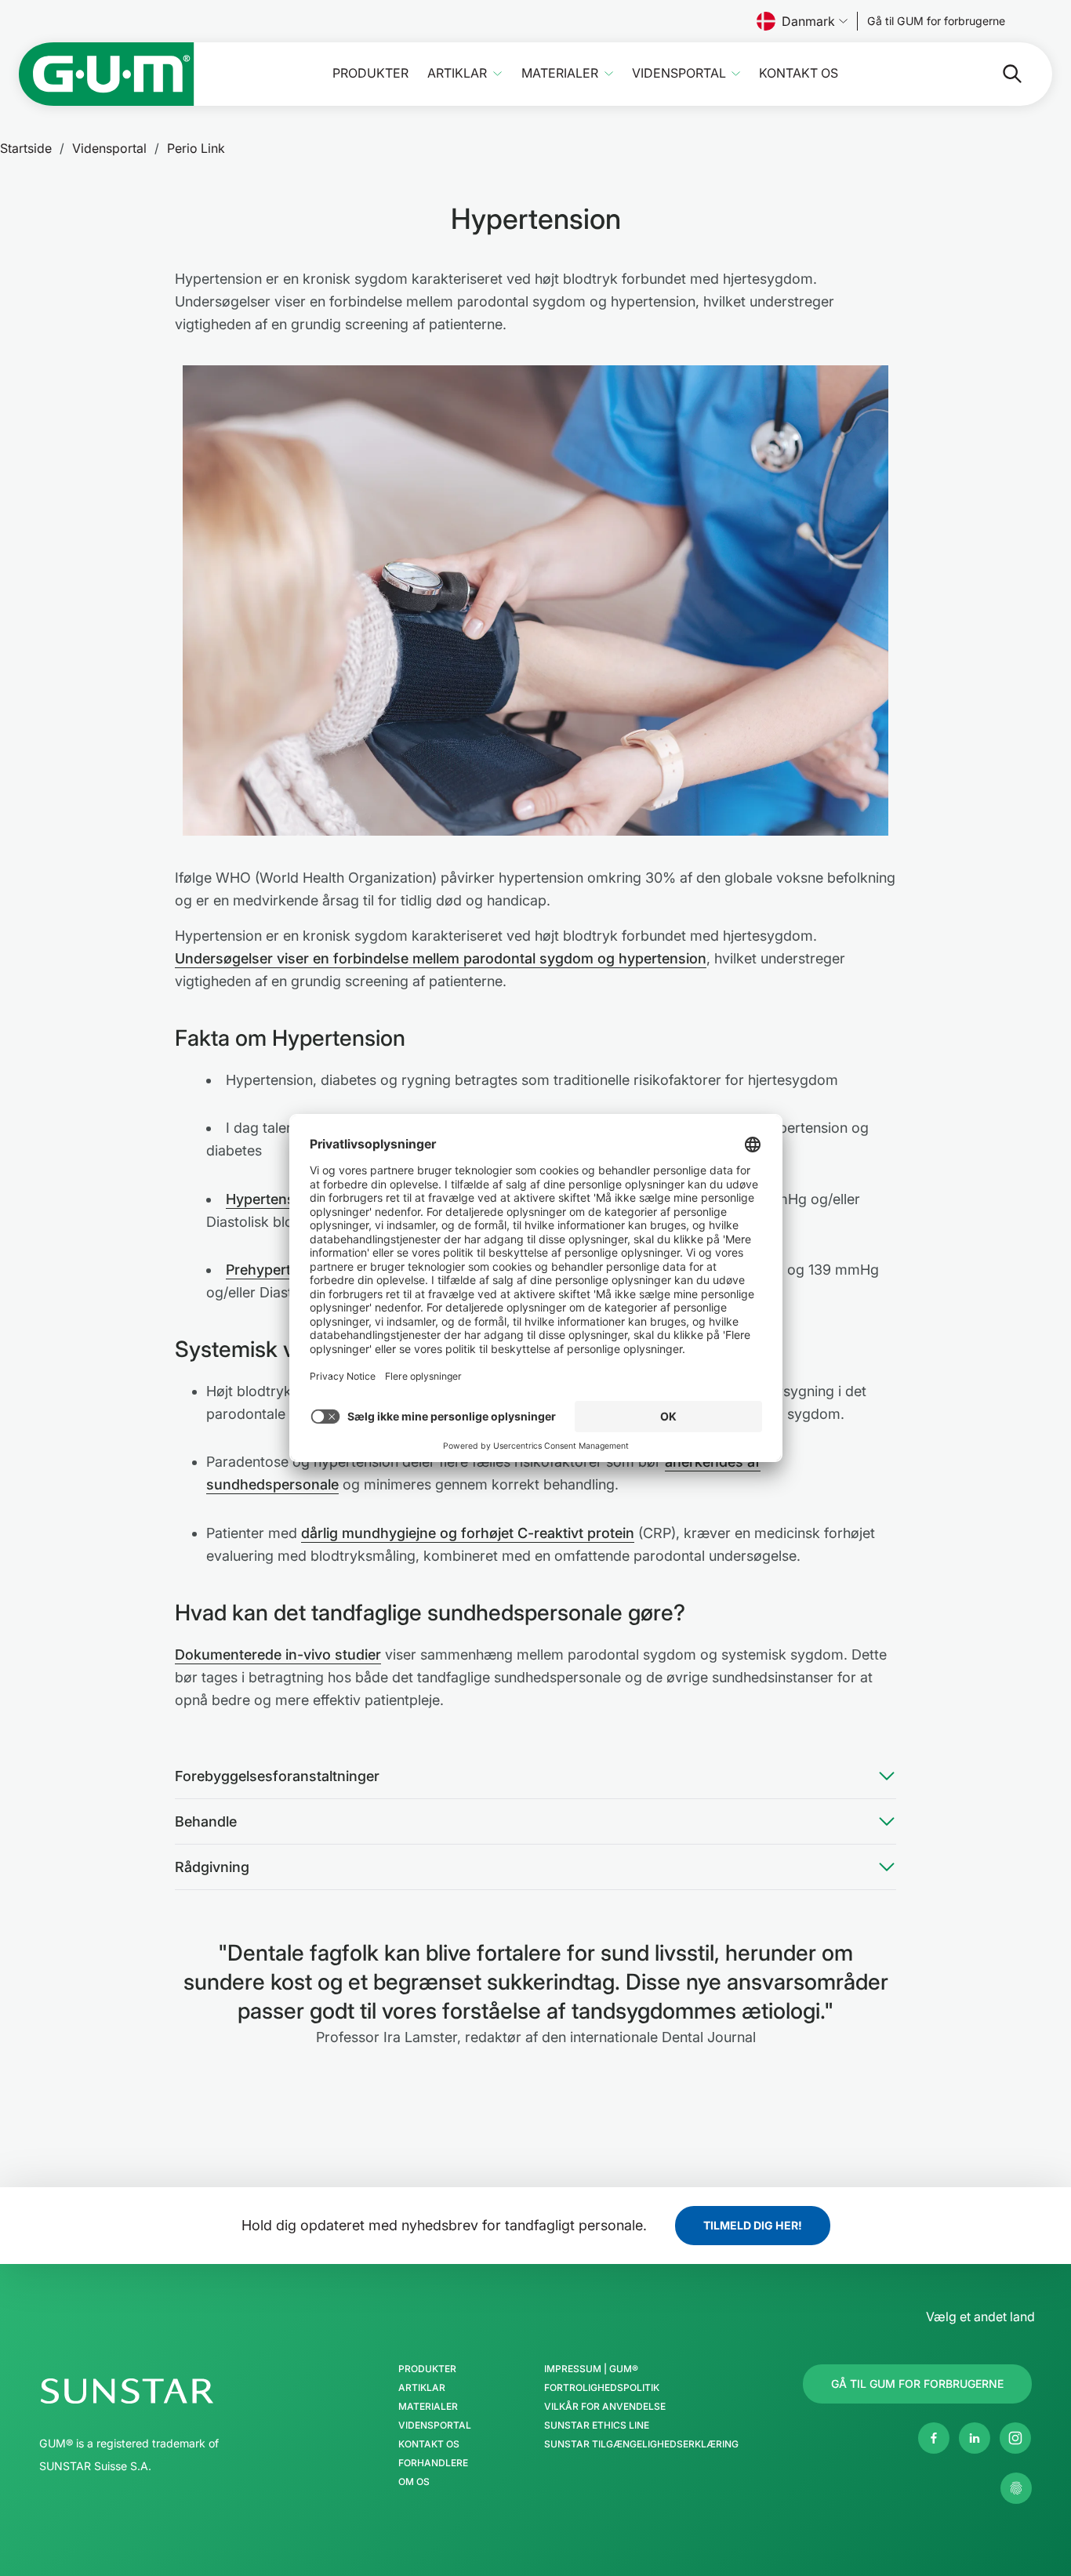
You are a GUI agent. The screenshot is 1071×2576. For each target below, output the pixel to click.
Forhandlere (433, 2463)
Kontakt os (799, 73)
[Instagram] (1015, 2438)
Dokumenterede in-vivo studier (278, 1654)
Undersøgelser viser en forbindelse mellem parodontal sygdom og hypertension (441, 958)
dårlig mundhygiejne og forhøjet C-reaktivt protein (468, 1533)
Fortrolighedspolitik (602, 2388)
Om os (414, 2482)
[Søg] (1000, 74)
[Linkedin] (975, 2438)
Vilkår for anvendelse (605, 2407)
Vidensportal (679, 73)
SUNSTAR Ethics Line (597, 2425)
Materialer (560, 73)
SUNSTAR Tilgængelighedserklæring (641, 2444)
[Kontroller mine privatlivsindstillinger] (1016, 2488)
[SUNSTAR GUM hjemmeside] (107, 74)
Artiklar (457, 73)
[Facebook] (934, 2438)
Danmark (808, 21)
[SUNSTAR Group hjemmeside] (174, 2391)
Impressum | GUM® (591, 2369)
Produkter (370, 73)
